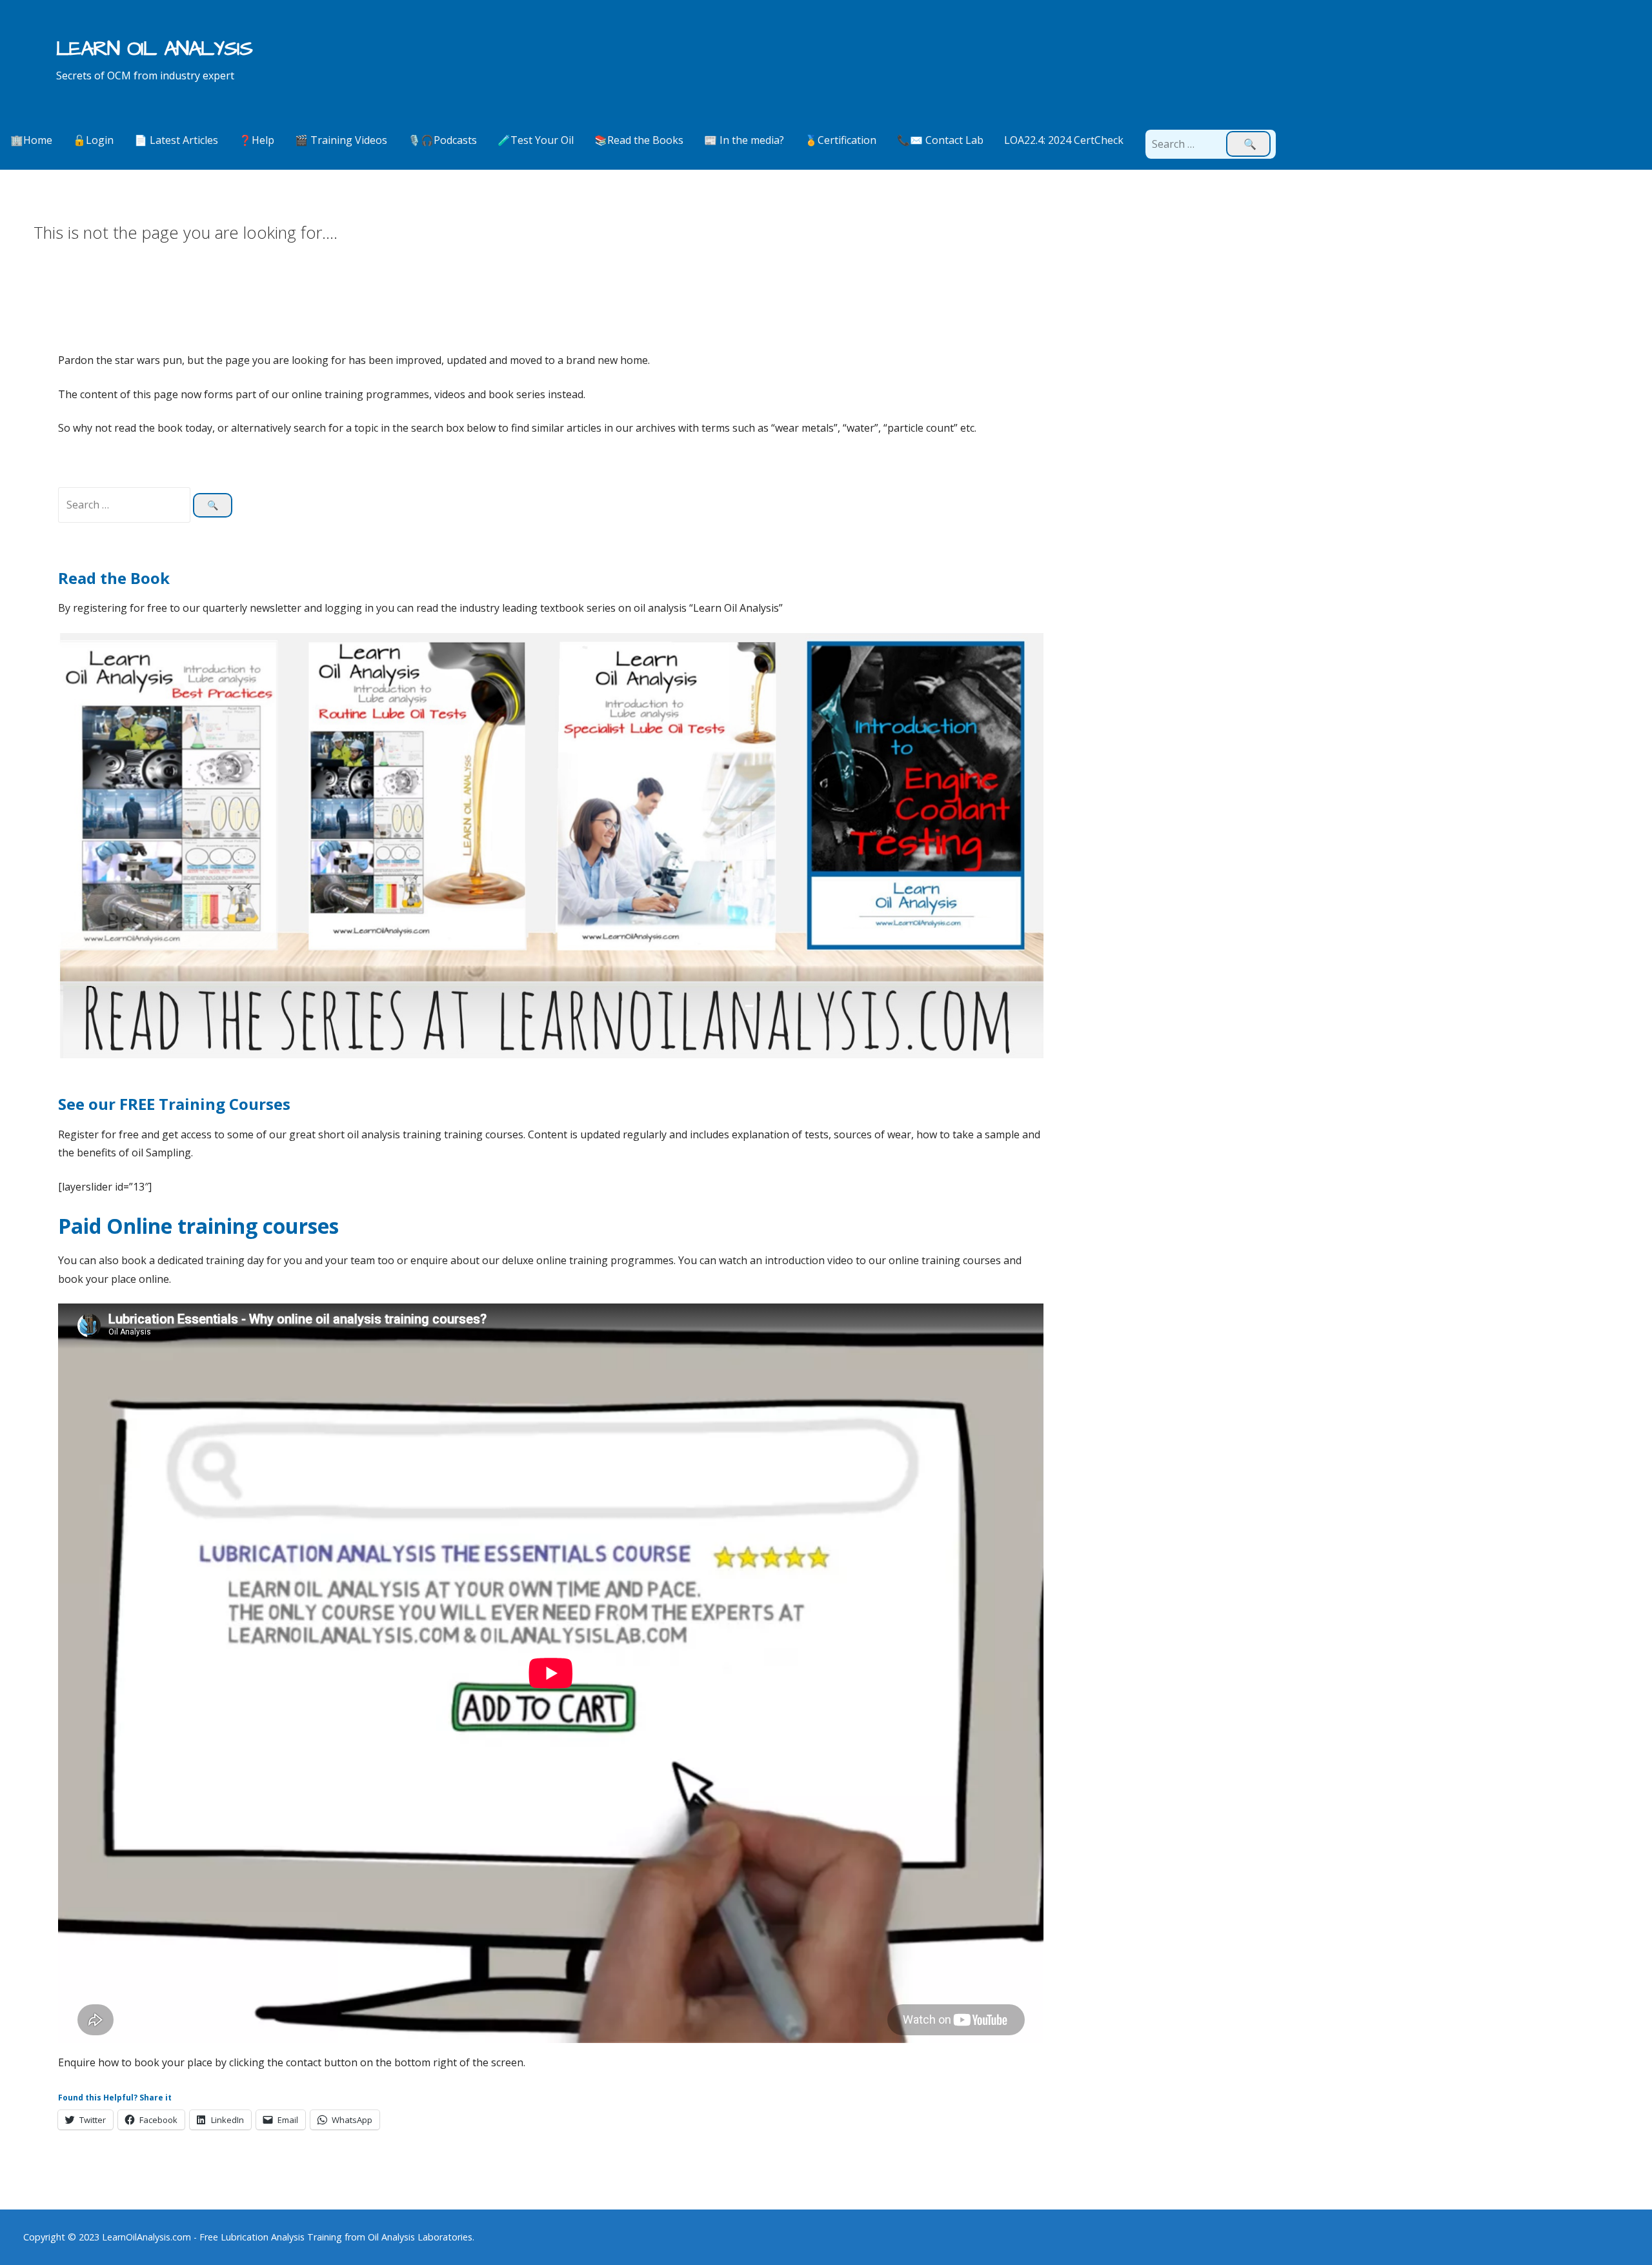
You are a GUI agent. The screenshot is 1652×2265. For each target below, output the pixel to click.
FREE (139, 1104)
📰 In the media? (744, 140)
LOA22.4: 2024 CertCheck (1064, 140)
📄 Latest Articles (176, 140)
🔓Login (93, 140)
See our (89, 1104)
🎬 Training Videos (341, 140)
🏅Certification (841, 140)
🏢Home (31, 140)
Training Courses (225, 1104)
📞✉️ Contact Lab (940, 140)
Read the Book (114, 578)
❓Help (257, 140)
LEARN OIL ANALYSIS (155, 49)
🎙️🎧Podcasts (442, 140)
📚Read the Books (639, 140)
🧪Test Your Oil (536, 140)
